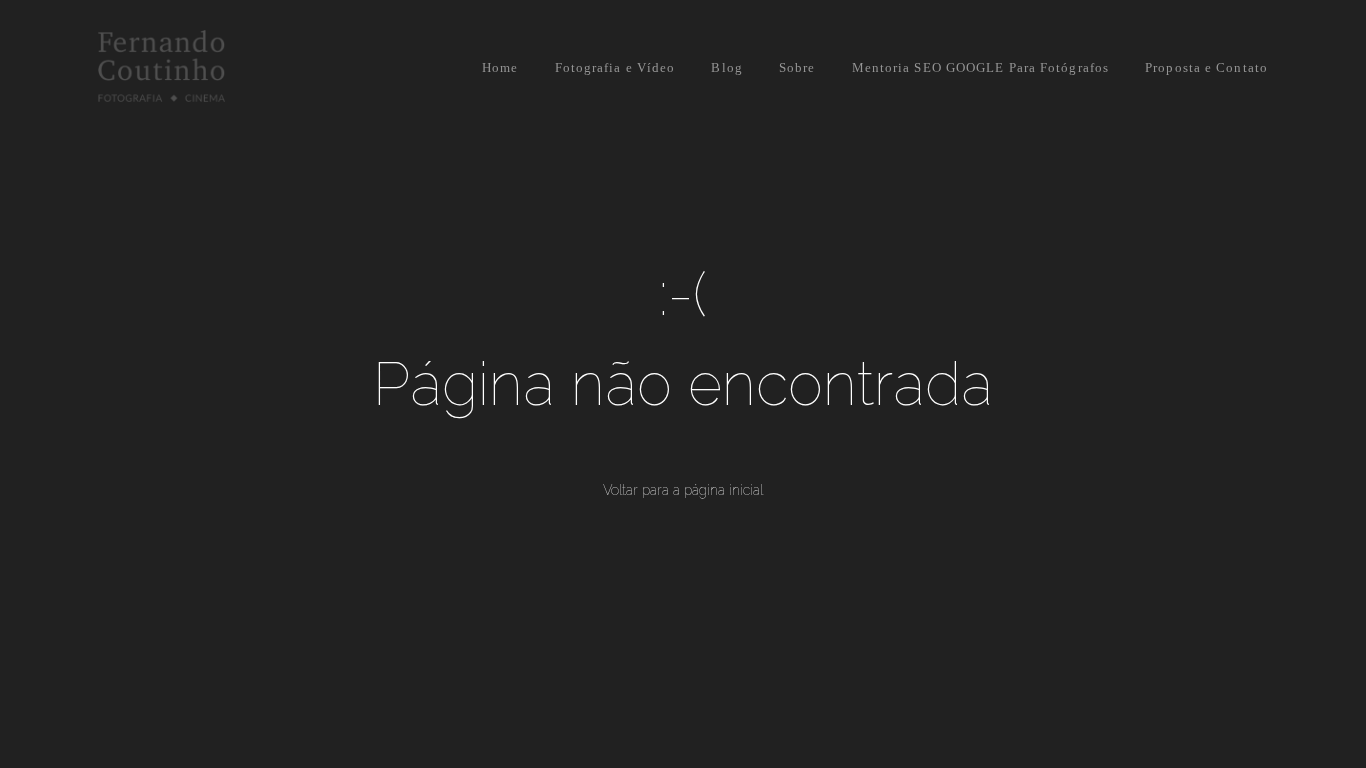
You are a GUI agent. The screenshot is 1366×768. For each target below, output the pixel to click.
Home (500, 67)
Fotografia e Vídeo (615, 67)
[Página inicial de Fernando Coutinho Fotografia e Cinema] (206, 67)
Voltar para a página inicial (683, 490)
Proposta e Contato (1206, 67)
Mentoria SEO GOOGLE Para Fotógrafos (981, 67)
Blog (726, 67)
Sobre (797, 67)
